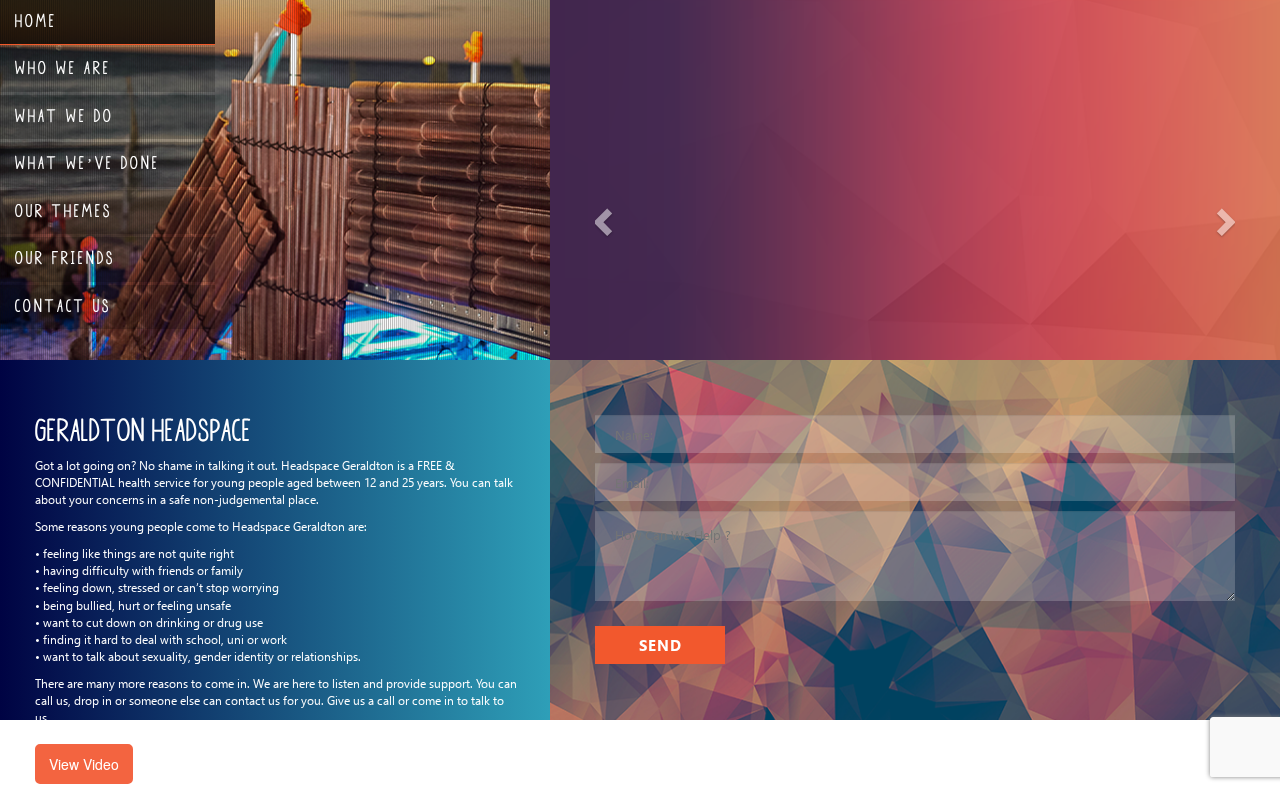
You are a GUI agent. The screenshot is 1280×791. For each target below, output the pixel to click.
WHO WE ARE (63, 67)
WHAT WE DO (64, 115)
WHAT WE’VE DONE (87, 162)
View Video (84, 764)
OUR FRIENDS (65, 257)
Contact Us (63, 305)
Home (36, 20)
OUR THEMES (63, 210)
